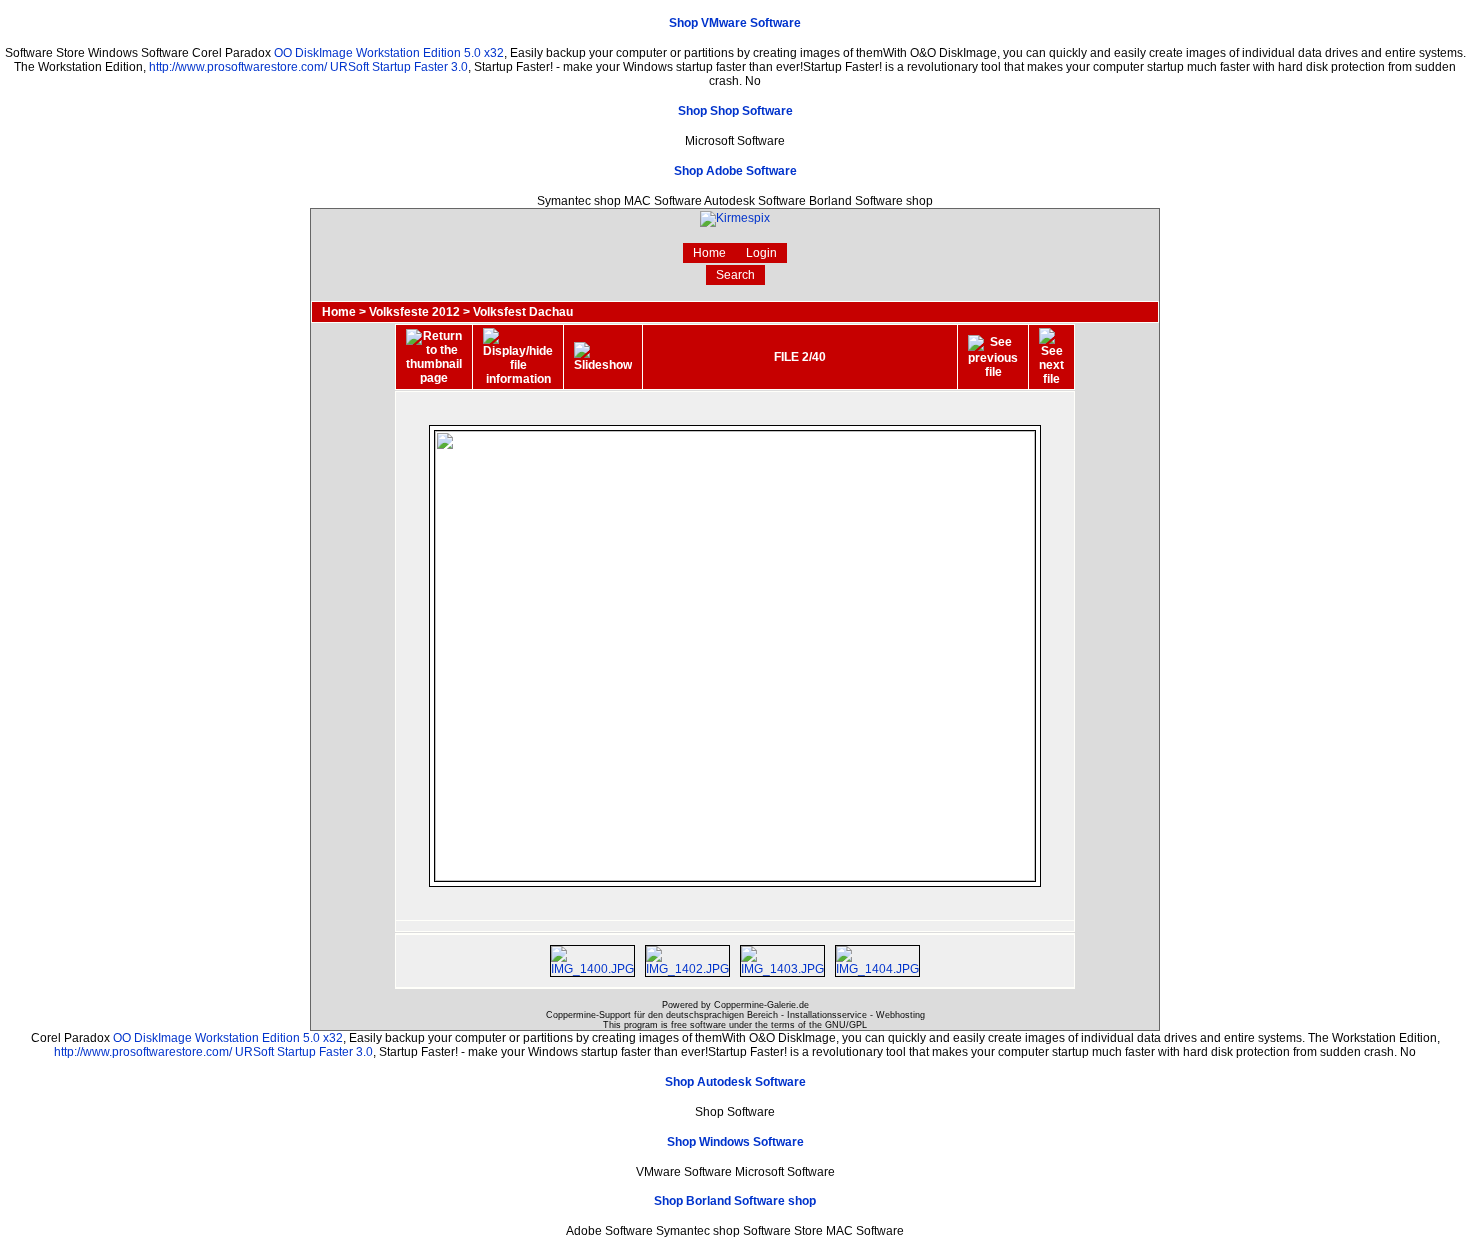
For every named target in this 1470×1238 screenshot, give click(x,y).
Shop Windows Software (735, 1142)
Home (709, 253)
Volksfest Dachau (523, 312)
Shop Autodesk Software (735, 1082)
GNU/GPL (846, 1025)
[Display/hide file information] (518, 357)
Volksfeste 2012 (414, 312)
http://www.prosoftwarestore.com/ (238, 67)
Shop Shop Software (735, 111)
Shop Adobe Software (735, 171)
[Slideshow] (603, 357)
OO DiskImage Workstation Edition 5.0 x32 (389, 53)
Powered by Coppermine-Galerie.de (735, 1005)
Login (761, 253)
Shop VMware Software (735, 23)
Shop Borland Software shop (735, 1201)
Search (735, 275)
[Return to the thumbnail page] (434, 357)
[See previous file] (993, 357)
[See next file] (1051, 357)
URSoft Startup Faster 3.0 (399, 67)
